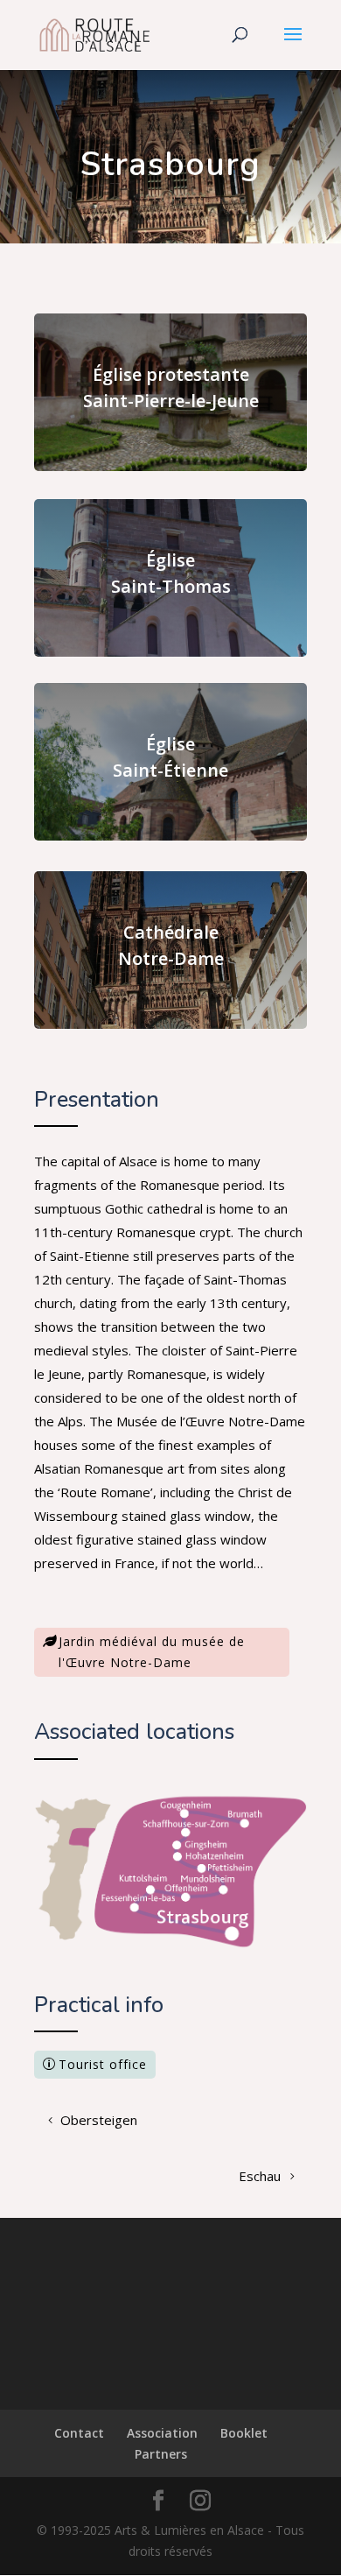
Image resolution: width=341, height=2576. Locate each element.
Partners (161, 2454)
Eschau (260, 2176)
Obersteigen (99, 2120)
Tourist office (103, 2064)
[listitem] (186, 1809)
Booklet (244, 2433)
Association (162, 2433)
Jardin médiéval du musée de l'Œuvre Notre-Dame (152, 1652)
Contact (79, 2433)
